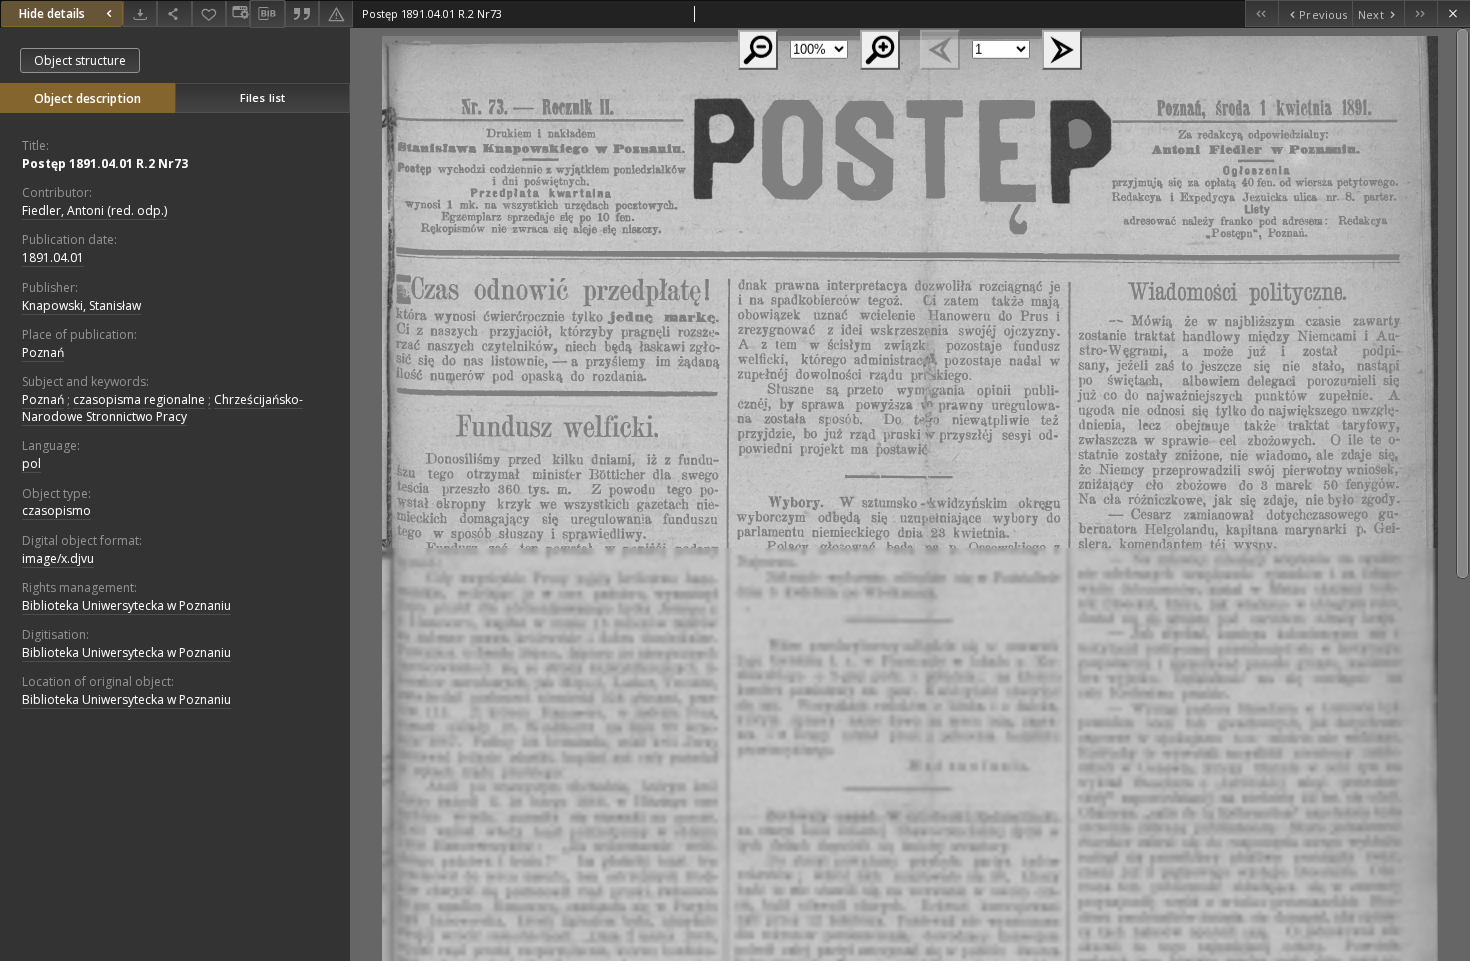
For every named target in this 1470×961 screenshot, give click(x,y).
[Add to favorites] (209, 13)
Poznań (43, 352)
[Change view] (238, 13)
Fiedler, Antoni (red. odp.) (94, 210)
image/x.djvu (58, 558)
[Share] (174, 13)
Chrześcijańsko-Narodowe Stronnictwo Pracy (162, 408)
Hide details (52, 13)
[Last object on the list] (1420, 13)
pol (31, 463)
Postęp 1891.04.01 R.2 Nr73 (105, 163)
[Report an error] (336, 13)
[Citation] (302, 13)
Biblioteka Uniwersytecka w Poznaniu (126, 605)
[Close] (1453, 13)
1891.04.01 (53, 257)
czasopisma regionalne (139, 399)
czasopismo (56, 510)
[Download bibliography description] (267, 14)
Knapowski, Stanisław (81, 305)
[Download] (140, 13)
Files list (262, 97)
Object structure (80, 60)
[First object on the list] (1261, 13)
